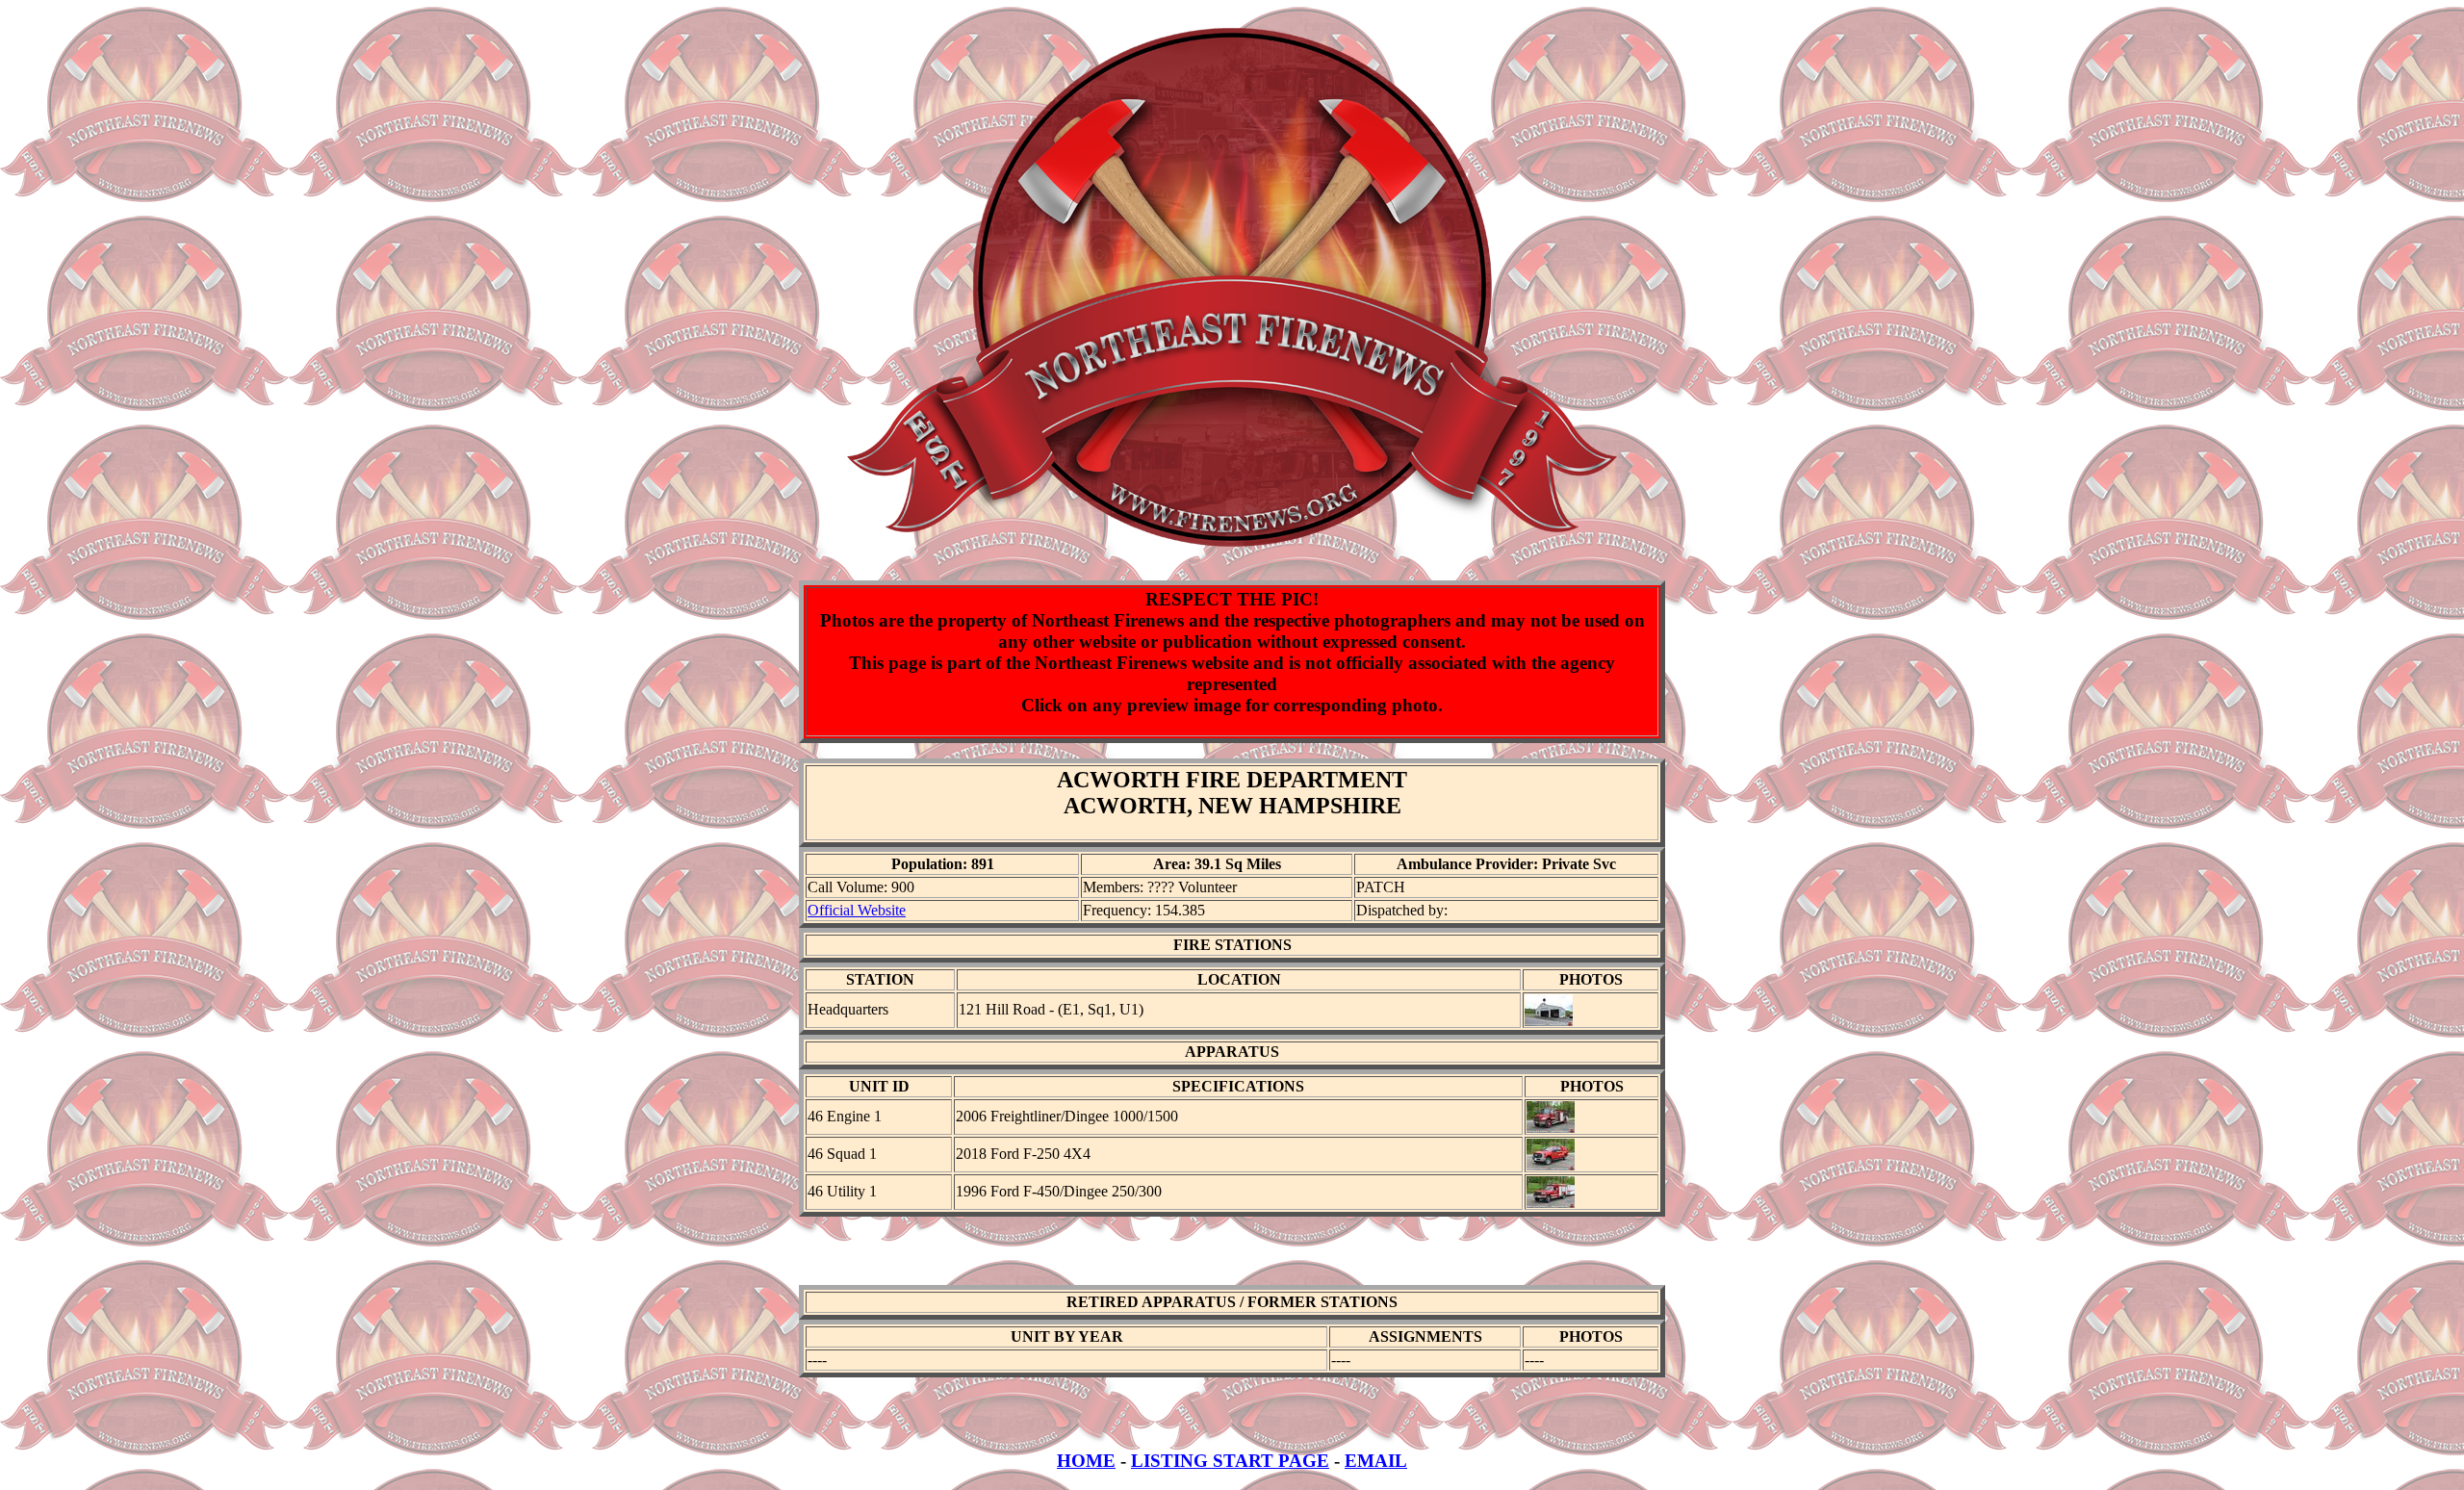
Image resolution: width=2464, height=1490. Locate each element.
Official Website (857, 910)
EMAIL (1376, 1461)
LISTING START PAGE (1230, 1461)
